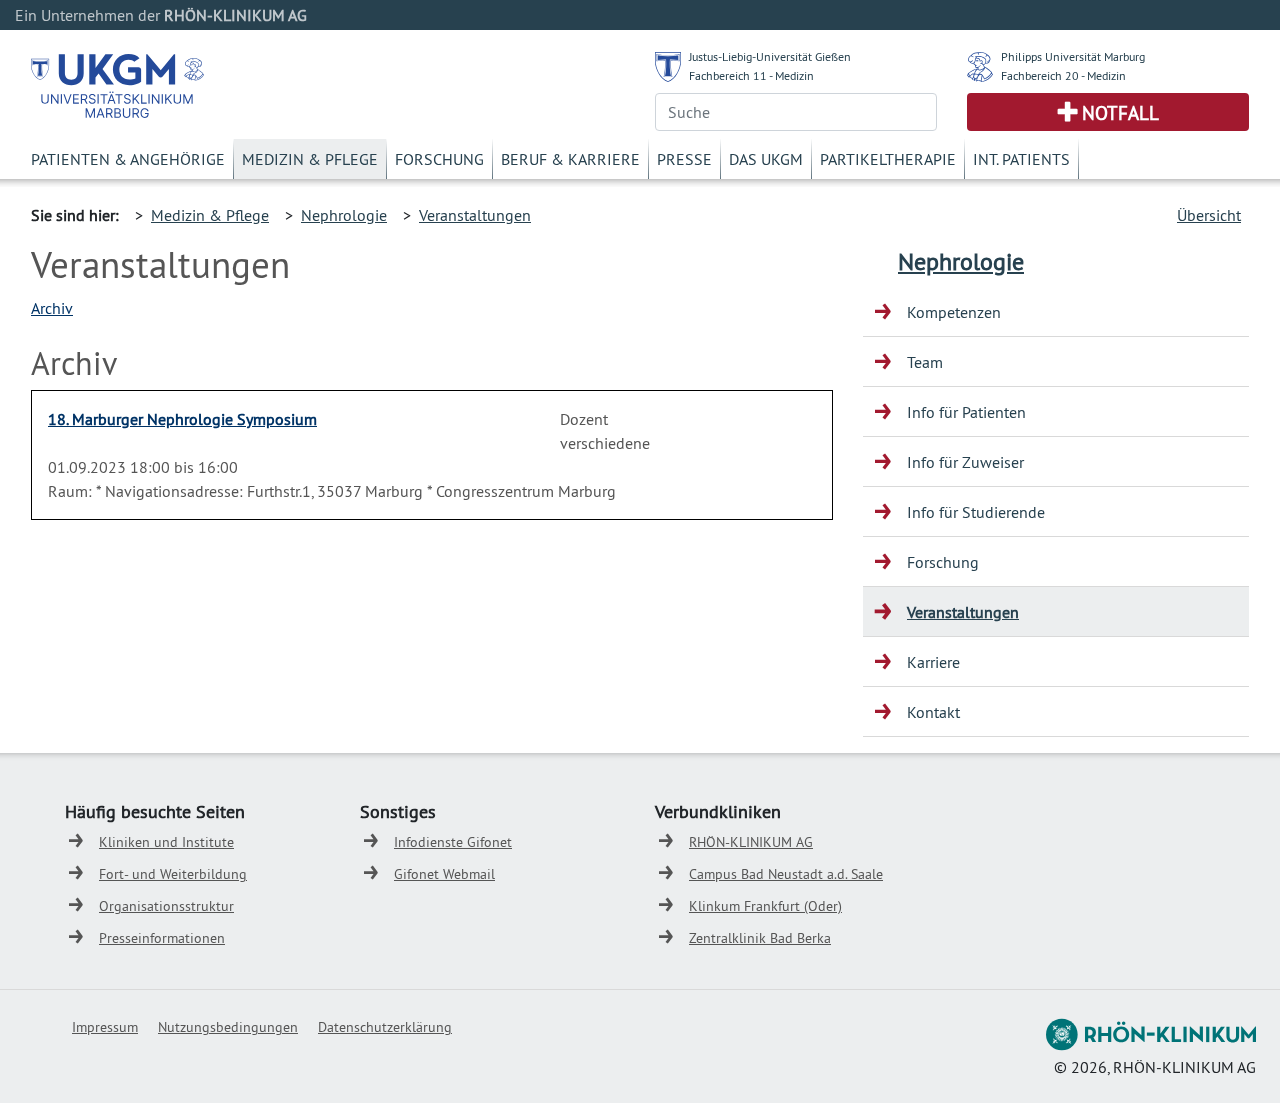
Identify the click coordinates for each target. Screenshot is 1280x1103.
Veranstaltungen (475, 215)
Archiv (52, 308)
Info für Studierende (976, 512)
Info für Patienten (966, 412)
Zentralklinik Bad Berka (760, 938)
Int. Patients (1021, 159)
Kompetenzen (954, 312)
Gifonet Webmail (444, 874)
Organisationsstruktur (166, 906)
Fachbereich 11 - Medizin (751, 75)
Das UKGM (766, 159)
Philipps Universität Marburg (1073, 56)
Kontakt (933, 712)
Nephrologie (344, 215)
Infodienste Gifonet (453, 842)
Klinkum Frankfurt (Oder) (765, 906)
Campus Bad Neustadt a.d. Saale (786, 874)
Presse (684, 159)
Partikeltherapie (888, 159)
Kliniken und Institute (166, 842)
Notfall (1120, 113)
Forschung (439, 159)
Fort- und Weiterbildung (173, 874)
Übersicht (1209, 215)
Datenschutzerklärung (385, 1027)
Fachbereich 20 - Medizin (1063, 75)
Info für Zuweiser (965, 462)
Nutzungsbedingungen (228, 1027)
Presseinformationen (162, 938)
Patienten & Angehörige (128, 159)
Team (925, 362)
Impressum (105, 1027)
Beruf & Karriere (570, 159)
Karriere (933, 662)
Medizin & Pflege (310, 159)
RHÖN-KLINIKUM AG (751, 842)
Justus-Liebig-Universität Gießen (770, 56)
